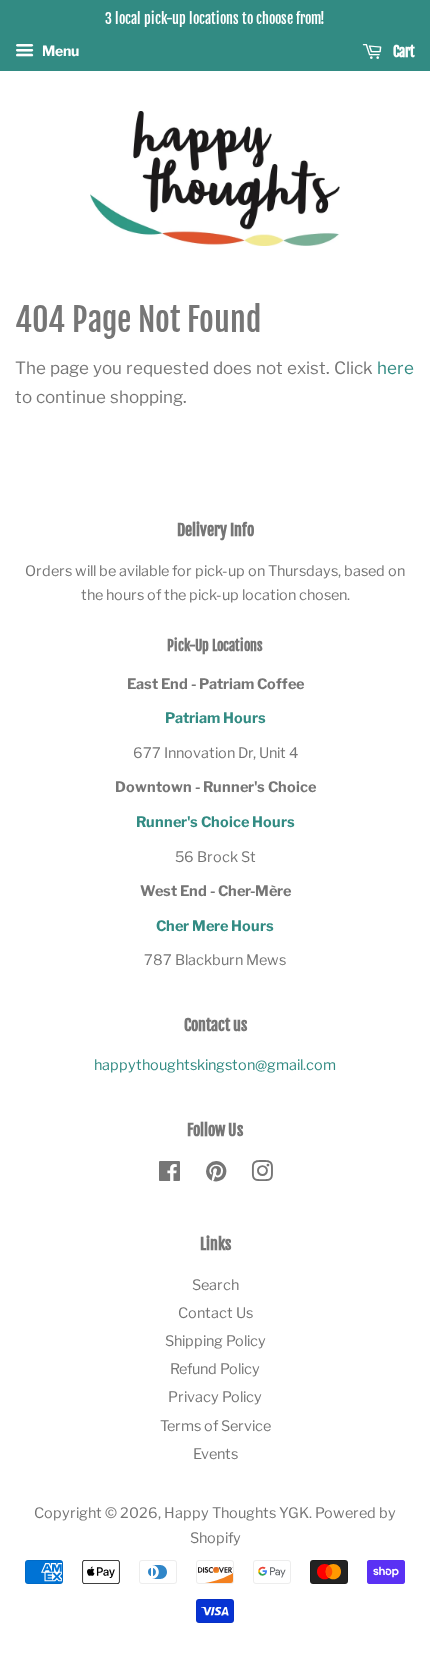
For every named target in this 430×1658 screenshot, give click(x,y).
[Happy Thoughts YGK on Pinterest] (216, 1175)
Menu (59, 50)
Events (215, 1454)
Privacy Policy (215, 1397)
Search (215, 1285)
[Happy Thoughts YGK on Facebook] (169, 1175)
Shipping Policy (215, 1341)
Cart (402, 51)
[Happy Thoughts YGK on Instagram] (262, 1175)
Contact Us (215, 1313)
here (395, 368)
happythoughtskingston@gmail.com (215, 1065)
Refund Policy (215, 1369)
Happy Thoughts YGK (236, 1513)
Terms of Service (215, 1426)
